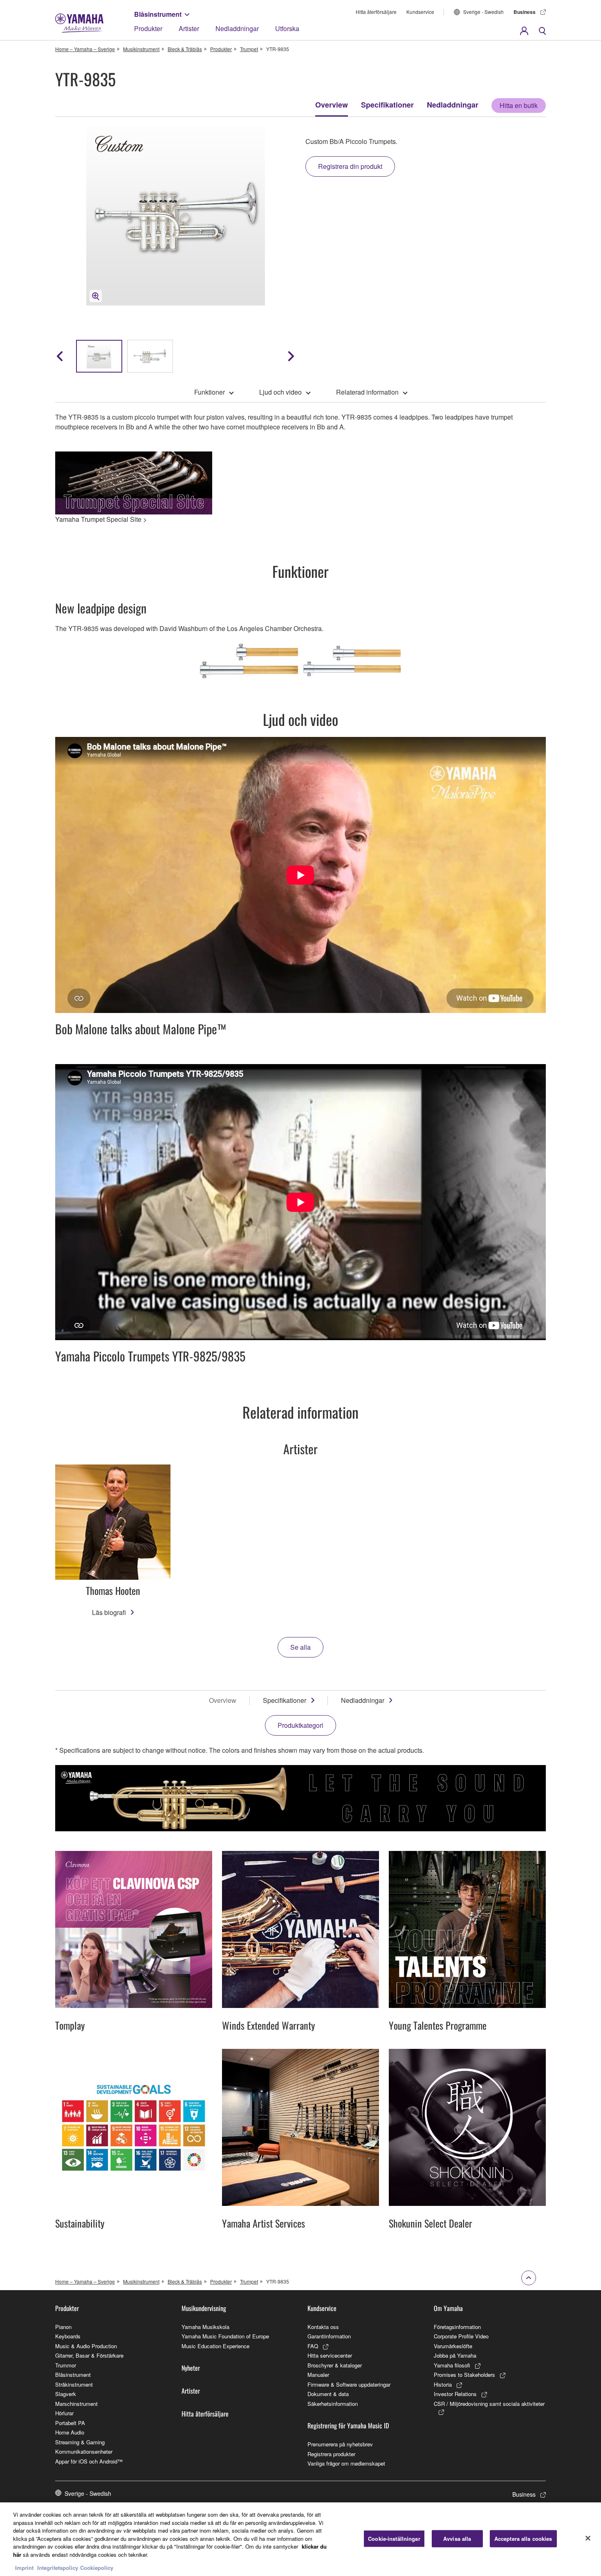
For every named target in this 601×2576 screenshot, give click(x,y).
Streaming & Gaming (80, 2442)
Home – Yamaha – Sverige (85, 49)
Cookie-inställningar (394, 2539)
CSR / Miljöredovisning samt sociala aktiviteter (489, 2404)
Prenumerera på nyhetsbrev (340, 2444)
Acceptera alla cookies (523, 2539)
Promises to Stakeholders (464, 2375)
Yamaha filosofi (452, 2365)
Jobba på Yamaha (455, 2355)
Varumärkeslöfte (453, 2346)
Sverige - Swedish (483, 12)
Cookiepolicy (97, 2568)
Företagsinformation (457, 2327)
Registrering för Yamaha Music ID (348, 2426)
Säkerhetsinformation (333, 2404)
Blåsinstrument (158, 14)
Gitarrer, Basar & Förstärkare (89, 2355)
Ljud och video (280, 392)
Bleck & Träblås (185, 49)
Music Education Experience (215, 2346)
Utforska (287, 28)
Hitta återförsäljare (376, 12)
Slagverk (66, 2394)
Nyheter (191, 2368)
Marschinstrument (76, 2404)
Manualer (318, 2375)
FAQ (313, 2346)
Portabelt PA (70, 2423)
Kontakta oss (323, 2327)
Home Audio (70, 2432)
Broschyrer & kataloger (335, 2365)
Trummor (66, 2365)
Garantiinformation (329, 2336)
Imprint (24, 2568)
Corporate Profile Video (461, 2336)
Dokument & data (328, 2394)
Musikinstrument (141, 49)
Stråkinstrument (74, 2384)
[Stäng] (588, 2538)
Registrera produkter (331, 2454)
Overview (332, 105)
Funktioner (210, 392)
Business (525, 12)
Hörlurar (64, 2413)
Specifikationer (387, 105)
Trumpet (249, 49)
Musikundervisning (204, 2308)
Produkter (148, 28)
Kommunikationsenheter (84, 2451)
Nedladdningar (237, 28)
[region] (300, 2539)
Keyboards (68, 2336)
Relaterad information (367, 392)
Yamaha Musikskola (205, 2327)
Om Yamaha (448, 2308)
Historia (443, 2384)
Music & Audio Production (86, 2346)
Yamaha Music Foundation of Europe (225, 2336)
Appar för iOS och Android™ (89, 2461)
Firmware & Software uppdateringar (349, 2384)
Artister (189, 28)
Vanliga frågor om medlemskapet (346, 2463)
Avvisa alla (457, 2539)
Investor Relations (455, 2394)
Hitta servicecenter (330, 2355)
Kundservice (420, 12)
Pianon (63, 2327)
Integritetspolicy (58, 2568)
